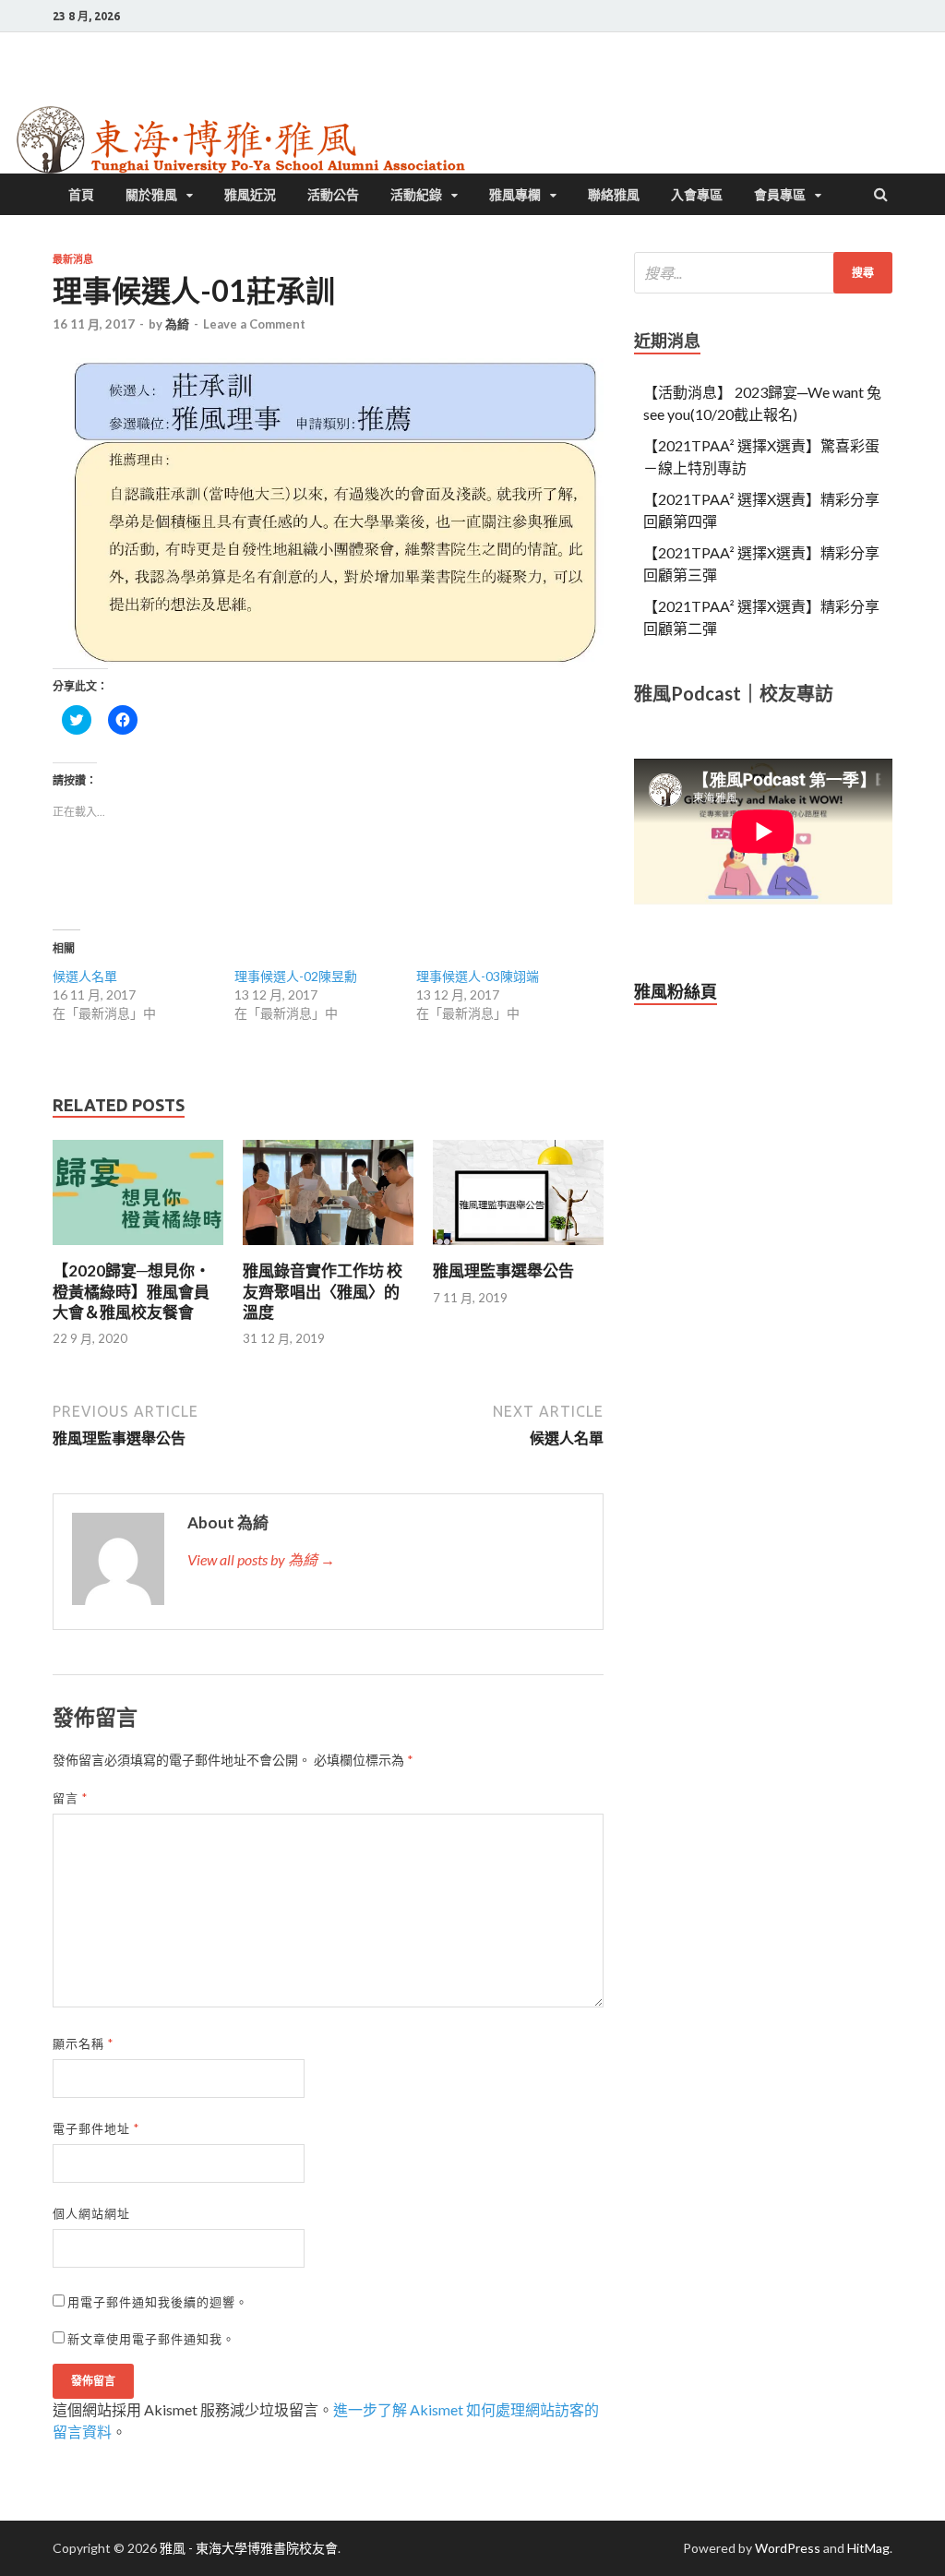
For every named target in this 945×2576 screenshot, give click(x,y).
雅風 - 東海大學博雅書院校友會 (249, 2548)
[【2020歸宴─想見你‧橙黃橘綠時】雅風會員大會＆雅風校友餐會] (138, 1249)
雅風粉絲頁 (676, 991)
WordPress (788, 2548)
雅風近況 (250, 195)
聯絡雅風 (614, 195)
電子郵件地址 (96, 2128)
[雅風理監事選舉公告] (518, 1249)
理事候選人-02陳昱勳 (296, 976)
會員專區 (780, 195)
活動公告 (333, 195)
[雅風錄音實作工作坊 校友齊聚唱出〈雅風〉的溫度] (328, 1249)
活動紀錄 (416, 195)
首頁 (81, 195)
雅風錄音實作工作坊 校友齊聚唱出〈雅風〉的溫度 (323, 1291)
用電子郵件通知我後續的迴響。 (158, 2302)
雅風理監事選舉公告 (503, 1270)
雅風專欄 (515, 195)
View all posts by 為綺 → (261, 1559)
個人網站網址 (91, 2213)
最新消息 (73, 259)
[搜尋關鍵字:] (763, 273)
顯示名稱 (83, 2043)
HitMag (868, 2548)
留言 (70, 1798)
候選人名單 (85, 976)
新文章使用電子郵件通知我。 (151, 2339)
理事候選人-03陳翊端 (478, 976)
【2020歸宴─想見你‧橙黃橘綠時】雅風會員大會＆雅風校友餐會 (132, 1291)
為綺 (177, 324)
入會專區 (697, 195)
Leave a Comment (254, 324)
